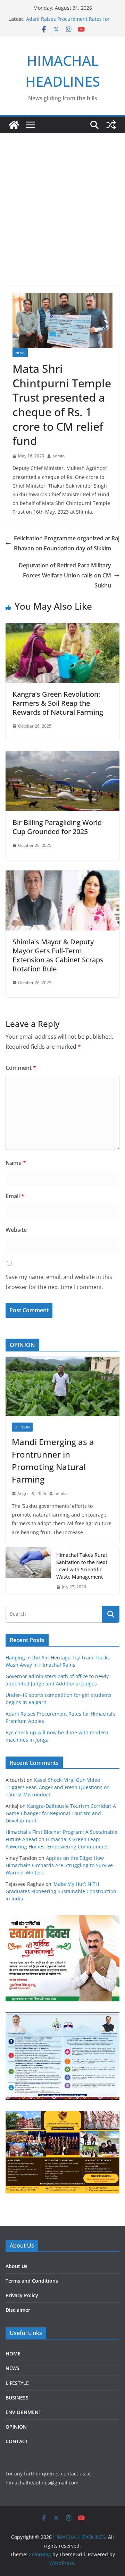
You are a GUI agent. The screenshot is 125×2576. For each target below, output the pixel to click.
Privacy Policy (22, 2295)
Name (16, 1163)
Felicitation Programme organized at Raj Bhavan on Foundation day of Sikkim (67, 543)
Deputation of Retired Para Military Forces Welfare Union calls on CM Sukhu (65, 575)
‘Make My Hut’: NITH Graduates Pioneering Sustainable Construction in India (61, 1891)
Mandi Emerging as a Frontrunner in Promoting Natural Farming (53, 1461)
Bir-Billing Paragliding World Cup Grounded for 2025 (57, 827)
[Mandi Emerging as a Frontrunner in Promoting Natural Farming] (62, 1386)
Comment (21, 1068)
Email (15, 1196)
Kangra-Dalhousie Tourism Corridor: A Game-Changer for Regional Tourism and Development (61, 1813)
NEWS (20, 353)
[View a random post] (111, 125)
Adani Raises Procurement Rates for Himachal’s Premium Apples (68, 22)
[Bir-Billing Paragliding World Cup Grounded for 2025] (62, 756)
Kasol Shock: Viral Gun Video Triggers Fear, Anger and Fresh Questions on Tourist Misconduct (58, 1787)
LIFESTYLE (17, 2383)
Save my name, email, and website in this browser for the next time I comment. (59, 1282)
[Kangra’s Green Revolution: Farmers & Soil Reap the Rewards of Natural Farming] (62, 628)
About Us (16, 2266)
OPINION (22, 1427)
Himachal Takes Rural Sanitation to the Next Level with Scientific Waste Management (82, 1566)
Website (16, 1230)
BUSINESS (17, 2398)
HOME (13, 2354)
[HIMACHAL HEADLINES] (14, 125)
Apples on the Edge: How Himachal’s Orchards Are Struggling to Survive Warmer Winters (59, 1865)
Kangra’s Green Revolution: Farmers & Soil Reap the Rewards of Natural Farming (58, 703)
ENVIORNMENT (23, 2412)
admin (59, 456)
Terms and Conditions (32, 2281)
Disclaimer (18, 2310)
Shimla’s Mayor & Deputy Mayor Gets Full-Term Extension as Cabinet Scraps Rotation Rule (58, 955)
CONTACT (17, 2441)
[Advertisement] (62, 220)
